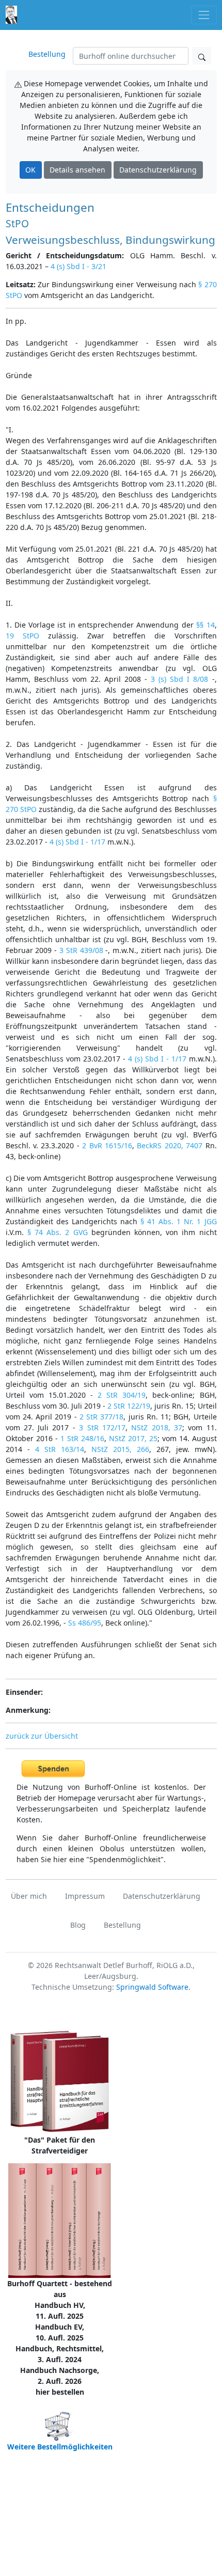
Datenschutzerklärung (158, 170)
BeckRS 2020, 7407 (170, 1145)
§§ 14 (205, 625)
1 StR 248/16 (82, 1438)
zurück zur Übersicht (42, 1736)
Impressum (85, 1896)
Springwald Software (152, 1987)
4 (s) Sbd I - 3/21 (78, 266)
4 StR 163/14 (60, 1449)
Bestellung (47, 54)
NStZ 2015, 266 (120, 1449)
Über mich (29, 1896)
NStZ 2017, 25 (133, 1438)
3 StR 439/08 (81, 950)
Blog (78, 1925)
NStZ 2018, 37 (157, 1427)
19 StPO (22, 636)
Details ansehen (77, 170)
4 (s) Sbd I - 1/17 (77, 842)
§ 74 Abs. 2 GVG (58, 1232)
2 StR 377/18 (102, 1417)
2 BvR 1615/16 (107, 1145)
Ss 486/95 (85, 1623)
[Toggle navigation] (204, 15)
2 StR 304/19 (122, 1395)
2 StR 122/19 (129, 1406)
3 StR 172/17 (102, 1427)
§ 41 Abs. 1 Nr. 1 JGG (179, 1221)
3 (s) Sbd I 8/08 (179, 679)
